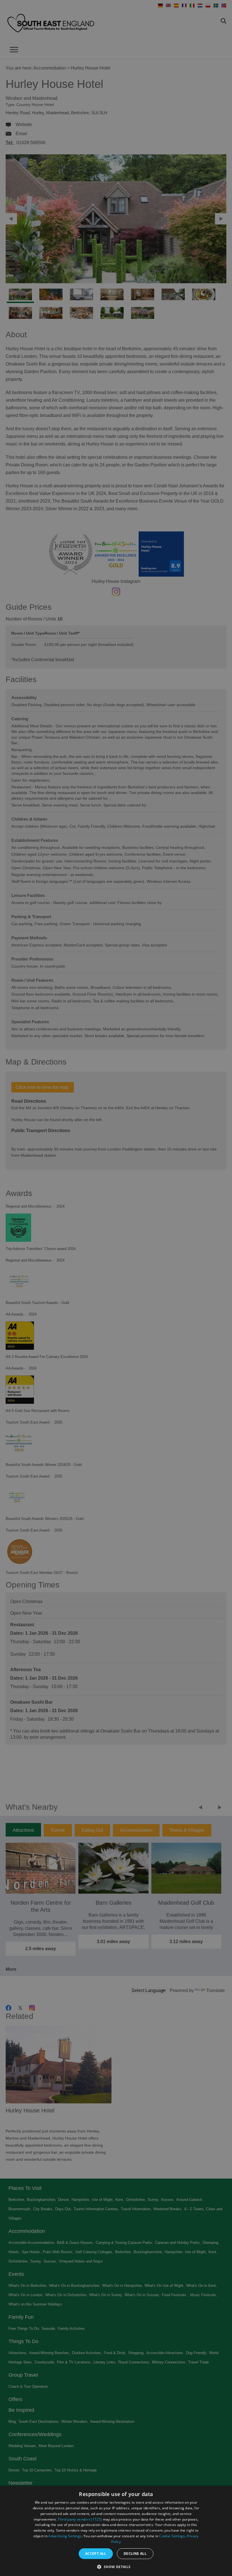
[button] (116, 2566)
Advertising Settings (65, 2536)
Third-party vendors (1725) (80, 2519)
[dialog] (116, 2531)
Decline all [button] (135, 2554)
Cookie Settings (172, 2536)
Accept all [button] (96, 2554)
